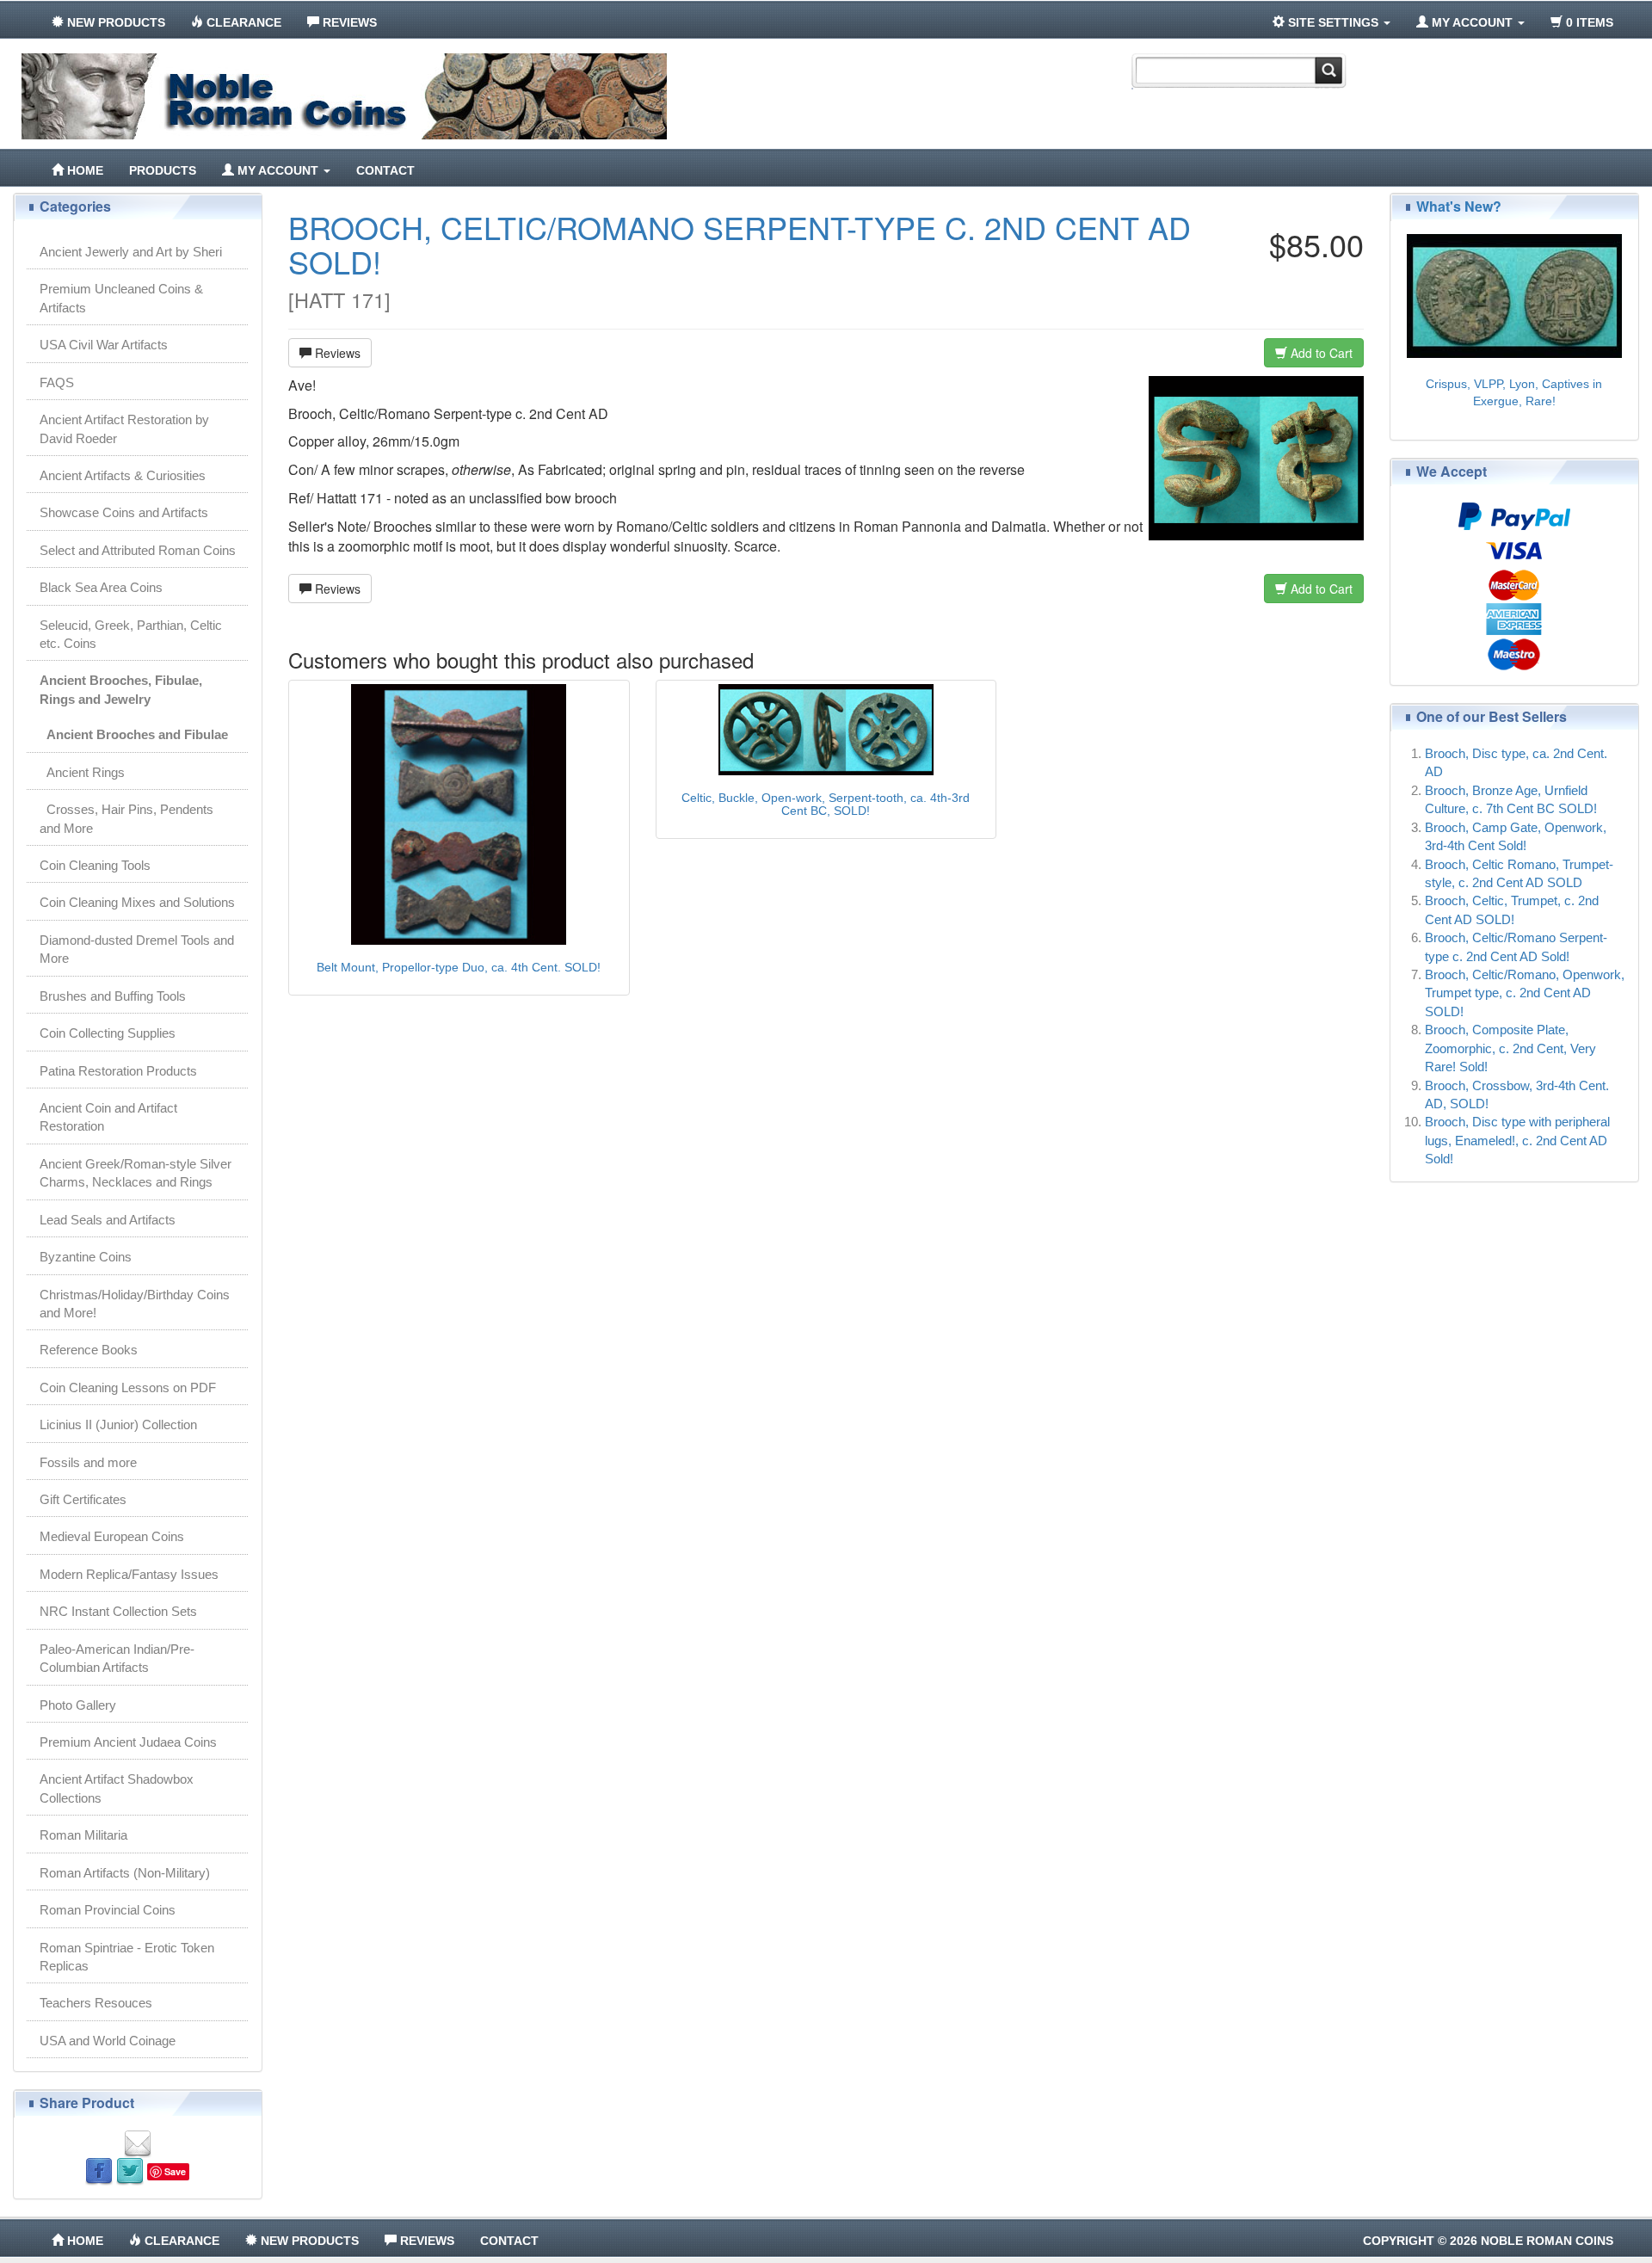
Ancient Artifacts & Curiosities (123, 475)
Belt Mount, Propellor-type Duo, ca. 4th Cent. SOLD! (459, 967)
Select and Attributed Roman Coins (138, 550)
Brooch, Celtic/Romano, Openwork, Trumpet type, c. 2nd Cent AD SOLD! (1525, 993)
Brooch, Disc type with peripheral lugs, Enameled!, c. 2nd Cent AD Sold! (1517, 1140)
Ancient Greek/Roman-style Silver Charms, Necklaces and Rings (136, 1173)
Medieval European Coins (112, 1536)
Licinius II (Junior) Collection (118, 1424)
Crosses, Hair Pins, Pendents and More (126, 818)
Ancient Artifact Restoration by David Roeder (124, 429)
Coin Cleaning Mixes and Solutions (137, 902)
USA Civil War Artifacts (104, 345)
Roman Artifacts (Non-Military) (125, 1873)
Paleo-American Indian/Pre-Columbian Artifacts (117, 1658)
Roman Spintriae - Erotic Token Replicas (127, 1957)
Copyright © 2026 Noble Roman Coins (1488, 2241)
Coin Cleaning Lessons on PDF (128, 1387)
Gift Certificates (83, 1499)
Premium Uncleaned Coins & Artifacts (121, 298)
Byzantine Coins (86, 1257)
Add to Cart (1320, 353)
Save (175, 2171)
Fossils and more (88, 1462)
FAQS (57, 382)
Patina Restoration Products (118, 1071)
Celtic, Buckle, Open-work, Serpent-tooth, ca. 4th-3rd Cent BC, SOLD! (826, 804)
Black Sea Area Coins (101, 587)
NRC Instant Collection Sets (118, 1611)
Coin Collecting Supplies (108, 1033)
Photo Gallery (78, 1705)
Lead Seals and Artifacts (108, 1220)
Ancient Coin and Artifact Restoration (108, 1117)
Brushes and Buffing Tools (113, 996)
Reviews (336, 353)
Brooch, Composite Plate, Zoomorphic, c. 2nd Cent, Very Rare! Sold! (1510, 1048)
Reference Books (89, 1350)
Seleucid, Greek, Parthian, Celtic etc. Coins (131, 634)
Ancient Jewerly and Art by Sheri (131, 252)
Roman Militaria (83, 1835)
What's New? (1459, 206)
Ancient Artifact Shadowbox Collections (117, 1788)
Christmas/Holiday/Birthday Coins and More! (135, 1304)
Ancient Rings (82, 772)
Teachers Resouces (96, 2003)
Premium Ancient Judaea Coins (128, 1742)
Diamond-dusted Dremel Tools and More (137, 949)
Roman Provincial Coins (108, 1910)
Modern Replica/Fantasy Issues (129, 1574)
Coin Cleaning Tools (95, 865)
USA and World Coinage (108, 2041)
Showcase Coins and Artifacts (124, 512)
